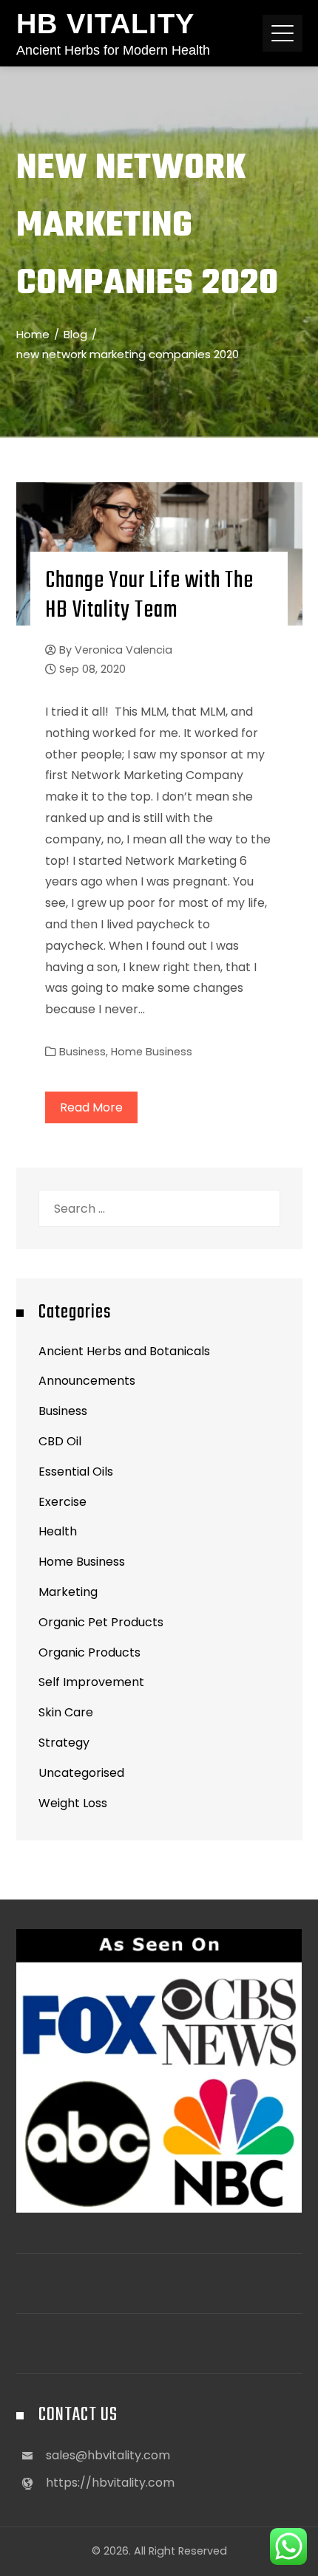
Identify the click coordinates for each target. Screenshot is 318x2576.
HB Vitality (105, 24)
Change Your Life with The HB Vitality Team (149, 596)
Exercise (62, 1502)
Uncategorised (81, 1773)
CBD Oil (60, 1441)
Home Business (152, 1052)
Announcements (87, 1381)
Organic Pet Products (101, 1622)
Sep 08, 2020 (92, 669)
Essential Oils (76, 1472)
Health (58, 1531)
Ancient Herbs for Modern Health (113, 50)
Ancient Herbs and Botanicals (124, 1351)
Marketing (68, 1592)
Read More (91, 1107)
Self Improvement (91, 1682)
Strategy (64, 1743)
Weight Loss (73, 1803)
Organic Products (89, 1652)
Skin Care (66, 1712)
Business (82, 1052)
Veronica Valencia (124, 650)
